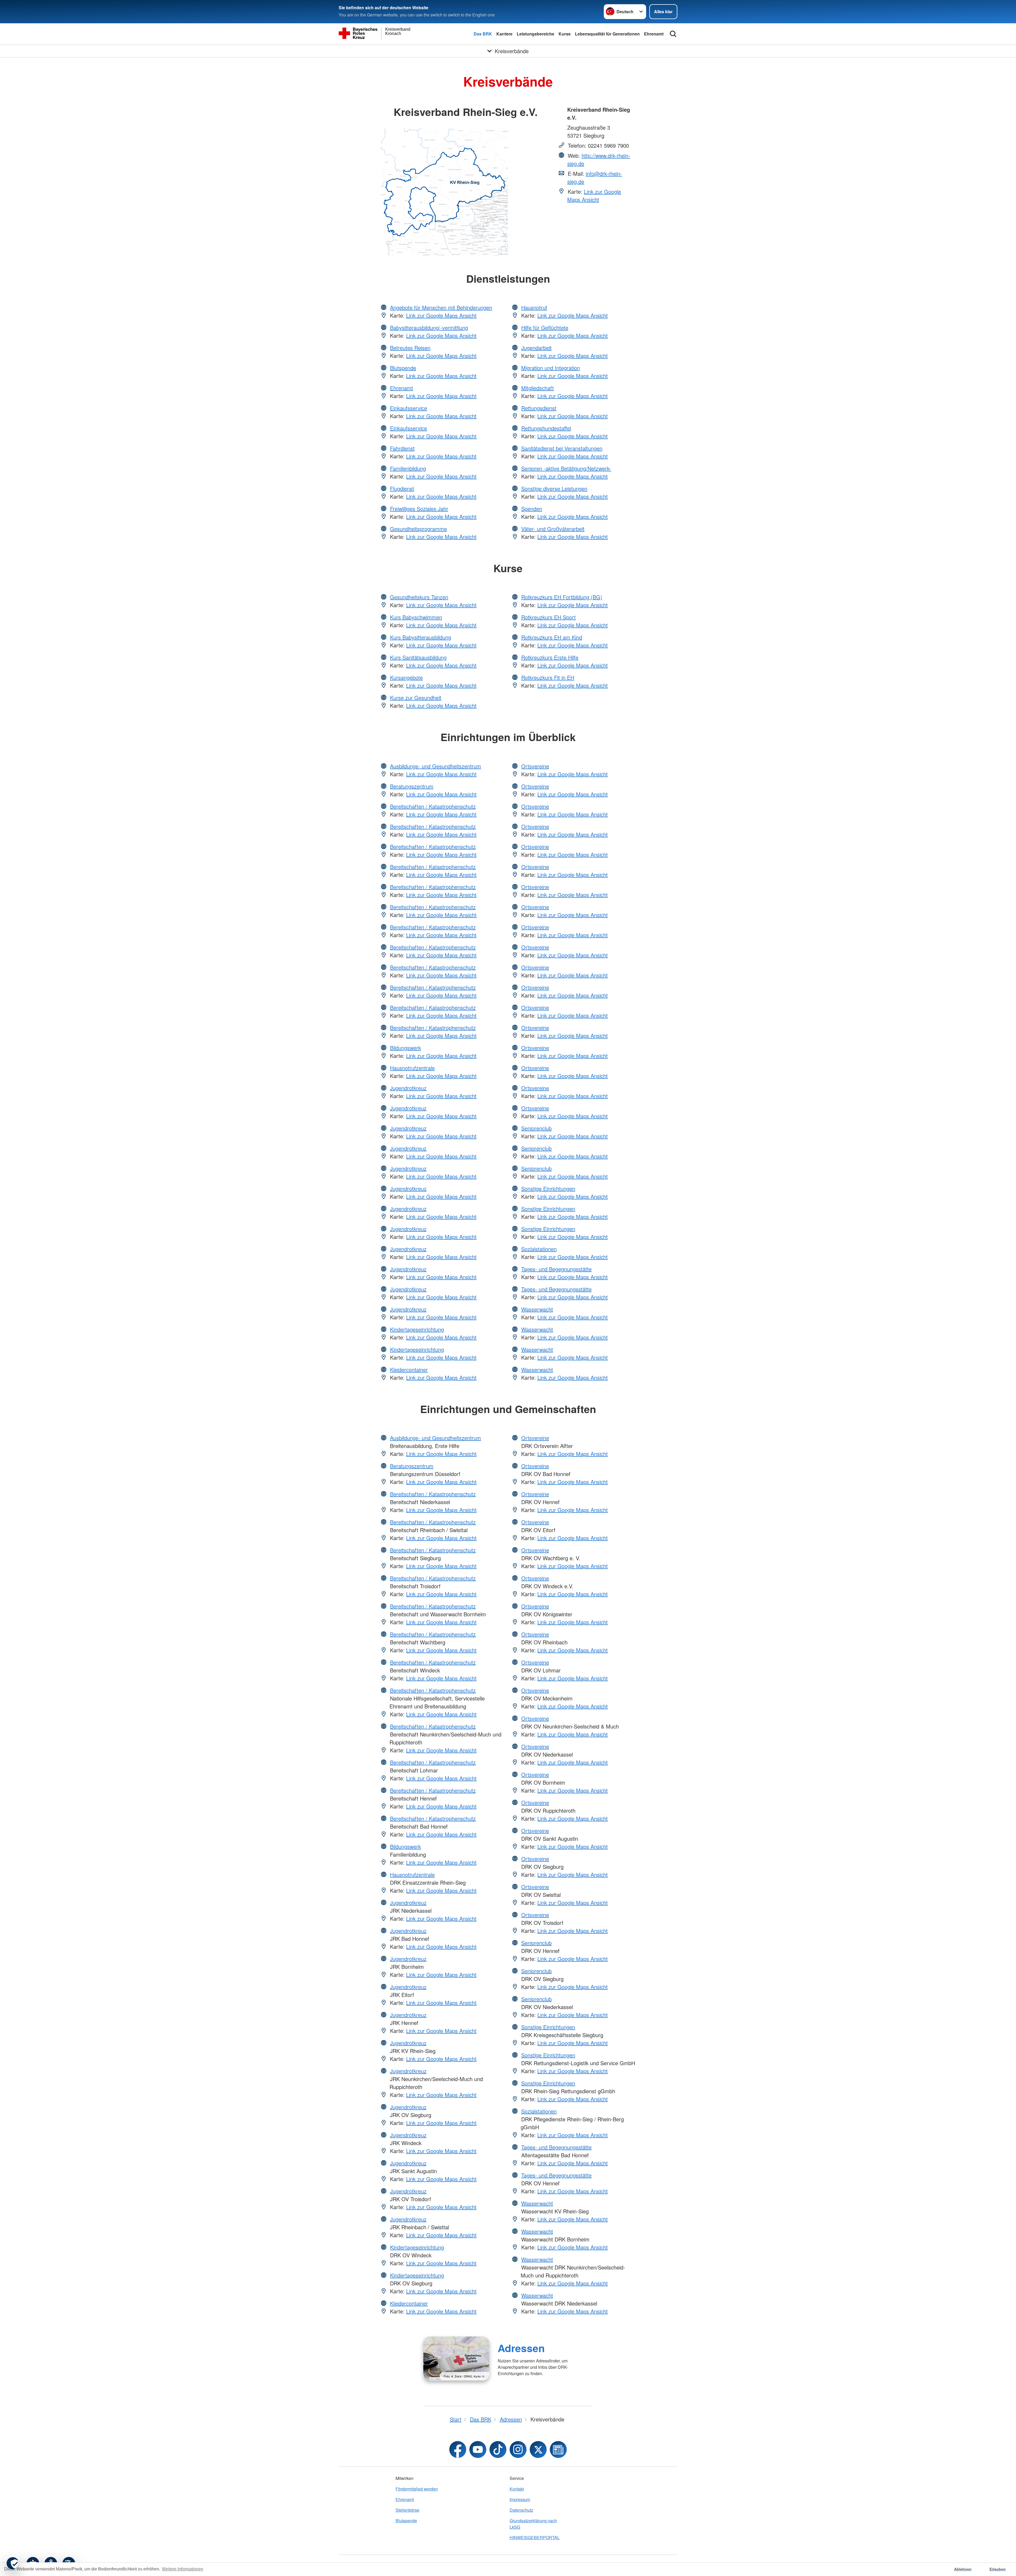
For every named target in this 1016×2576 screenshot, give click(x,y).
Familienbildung (408, 468)
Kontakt (517, 2489)
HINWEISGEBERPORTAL (535, 2537)
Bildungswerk (405, 1048)
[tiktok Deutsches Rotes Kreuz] (498, 2449)
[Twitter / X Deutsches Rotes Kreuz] (538, 2449)
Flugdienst (402, 488)
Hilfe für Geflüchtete (545, 328)
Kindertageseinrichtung (417, 1329)
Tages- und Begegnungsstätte (556, 1269)
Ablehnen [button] (963, 2569)
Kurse (565, 34)
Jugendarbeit (536, 348)
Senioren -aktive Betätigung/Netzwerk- (566, 468)
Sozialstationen (539, 1249)
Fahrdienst (402, 448)
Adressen (521, 2348)
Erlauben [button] (998, 2569)
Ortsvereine (535, 766)
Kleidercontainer (409, 1370)
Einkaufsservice (409, 408)
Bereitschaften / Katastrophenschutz (433, 806)
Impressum (520, 2499)
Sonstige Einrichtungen (548, 1188)
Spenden (532, 509)
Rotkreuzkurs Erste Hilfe (550, 657)
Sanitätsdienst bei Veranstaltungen (562, 448)
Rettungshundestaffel (546, 428)
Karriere (504, 34)
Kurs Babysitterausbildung (421, 637)
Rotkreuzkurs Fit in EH (548, 677)
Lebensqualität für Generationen (607, 34)
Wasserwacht (537, 1309)
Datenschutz (521, 2510)
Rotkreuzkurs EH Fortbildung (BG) (562, 597)
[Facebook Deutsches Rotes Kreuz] (458, 2449)
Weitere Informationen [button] (183, 2569)
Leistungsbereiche (536, 34)
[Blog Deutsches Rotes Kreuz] (558, 2449)
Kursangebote (406, 677)
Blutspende (403, 368)
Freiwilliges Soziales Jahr (419, 509)
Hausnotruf (534, 307)
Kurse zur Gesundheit (416, 698)
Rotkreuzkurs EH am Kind (552, 637)
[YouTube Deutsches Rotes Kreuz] (478, 2449)
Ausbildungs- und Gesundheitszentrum (436, 766)
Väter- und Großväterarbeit (553, 529)
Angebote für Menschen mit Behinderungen (441, 307)
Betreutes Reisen (410, 348)
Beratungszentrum (412, 786)
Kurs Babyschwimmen (416, 617)
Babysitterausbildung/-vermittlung (429, 328)
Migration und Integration (551, 368)
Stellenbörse (407, 2510)
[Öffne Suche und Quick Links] (673, 34)
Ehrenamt (654, 34)
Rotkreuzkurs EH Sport (548, 617)
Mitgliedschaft (538, 388)
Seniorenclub (536, 1128)
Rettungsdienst (539, 408)
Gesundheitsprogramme (418, 529)
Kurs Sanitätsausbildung (418, 657)
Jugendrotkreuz (408, 1088)
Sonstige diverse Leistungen (554, 488)
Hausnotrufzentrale (412, 1068)
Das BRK (483, 34)
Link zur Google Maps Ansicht (594, 195)
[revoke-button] (13, 2563)
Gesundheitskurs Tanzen (419, 597)
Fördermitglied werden (417, 2489)
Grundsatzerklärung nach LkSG (533, 2524)
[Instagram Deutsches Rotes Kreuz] (518, 2449)
